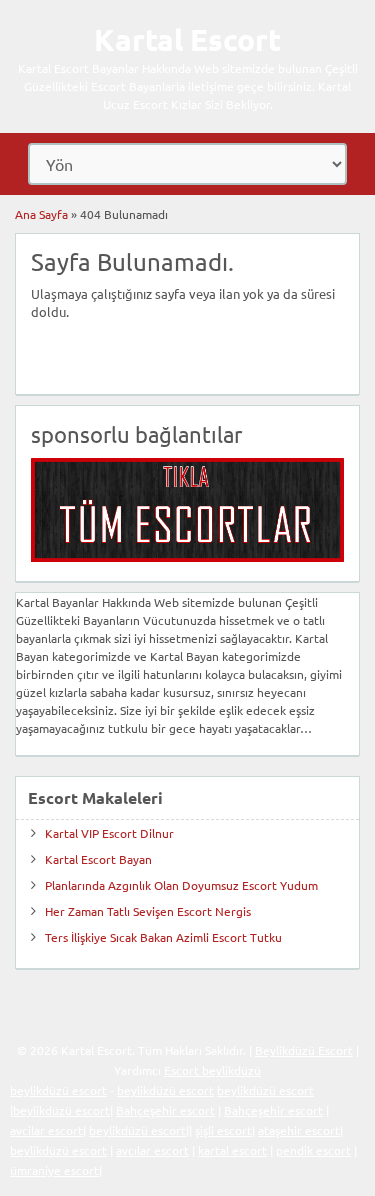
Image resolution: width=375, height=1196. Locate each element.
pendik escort (313, 1150)
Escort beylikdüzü (212, 1070)
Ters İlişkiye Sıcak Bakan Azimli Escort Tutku (163, 937)
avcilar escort (46, 1130)
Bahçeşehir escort (165, 1110)
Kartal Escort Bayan (98, 859)
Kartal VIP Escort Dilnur (109, 833)
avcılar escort (152, 1150)
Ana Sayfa (41, 214)
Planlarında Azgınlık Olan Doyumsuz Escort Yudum (181, 885)
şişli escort (223, 1130)
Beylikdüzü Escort (304, 1050)
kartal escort (232, 1150)
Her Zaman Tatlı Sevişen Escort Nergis (148, 911)
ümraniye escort (54, 1170)
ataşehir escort (299, 1130)
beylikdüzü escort (58, 1090)
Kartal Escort (187, 39)
